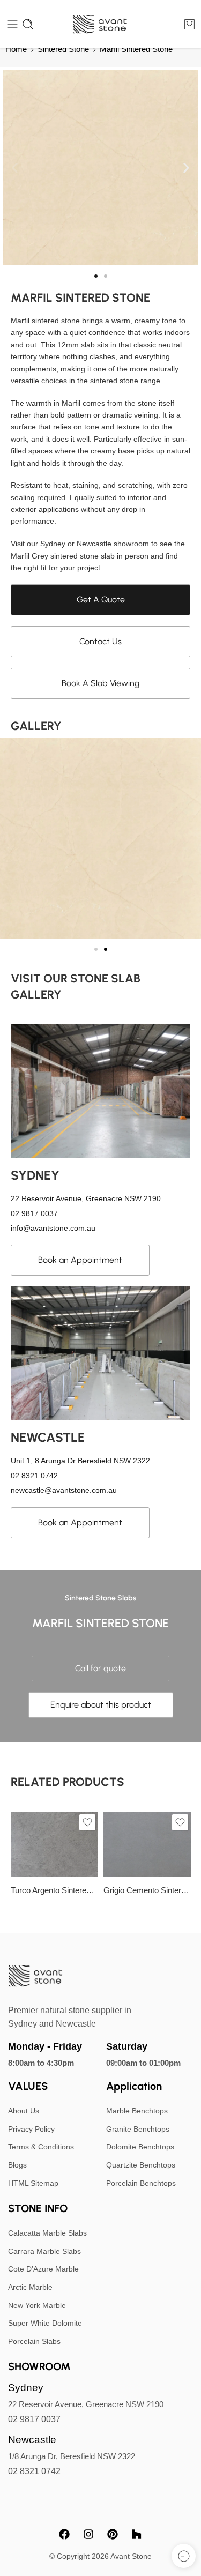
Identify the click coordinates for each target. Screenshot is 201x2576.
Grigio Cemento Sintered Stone (147, 1890)
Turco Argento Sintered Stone (54, 1890)
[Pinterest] (113, 2534)
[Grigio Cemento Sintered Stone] (147, 1844)
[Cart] (189, 24)
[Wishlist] (87, 1822)
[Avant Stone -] (100, 24)
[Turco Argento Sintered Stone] (54, 1844)
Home (16, 49)
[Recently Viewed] (184, 2556)
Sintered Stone (63, 49)
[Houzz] (137, 2534)
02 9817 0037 (34, 2419)
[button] (15, 167)
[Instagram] (88, 2534)
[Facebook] (64, 2534)
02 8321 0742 (34, 2471)
